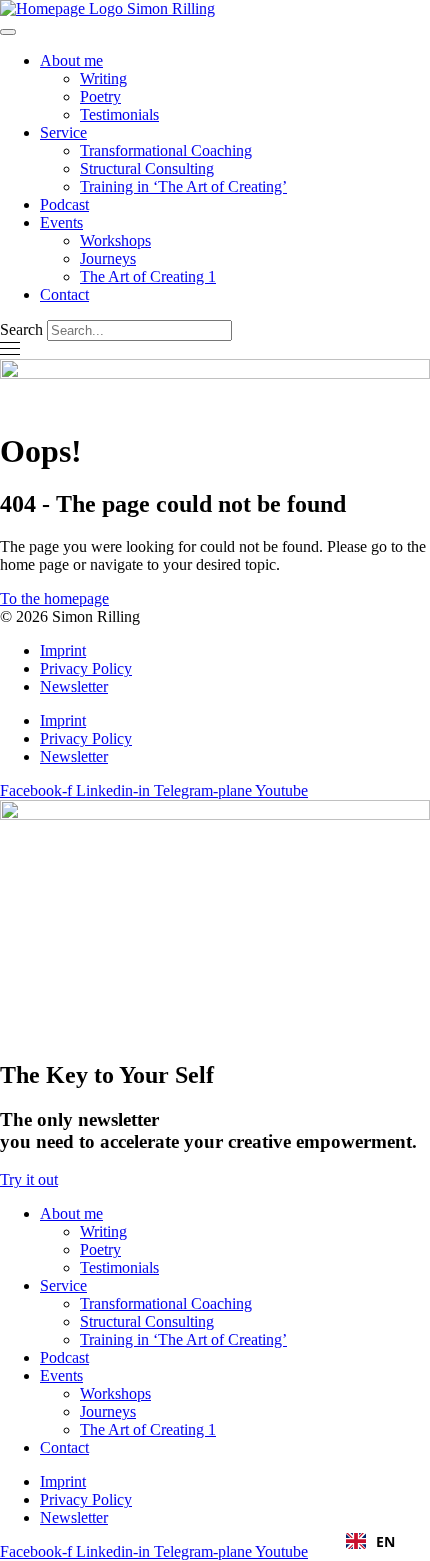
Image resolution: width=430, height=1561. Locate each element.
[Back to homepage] (107, 8)
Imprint (63, 650)
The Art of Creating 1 (148, 276)
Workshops (115, 240)
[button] (370, 1541)
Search (21, 329)
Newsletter (74, 686)
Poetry (100, 96)
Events (61, 222)
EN (385, 1541)
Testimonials (119, 114)
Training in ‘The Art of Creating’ (183, 186)
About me (71, 60)
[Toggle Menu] (8, 32)
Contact (64, 294)
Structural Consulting (147, 168)
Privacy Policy (86, 668)
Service (63, 132)
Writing (103, 78)
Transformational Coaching (166, 150)
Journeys (108, 258)
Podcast (64, 204)
